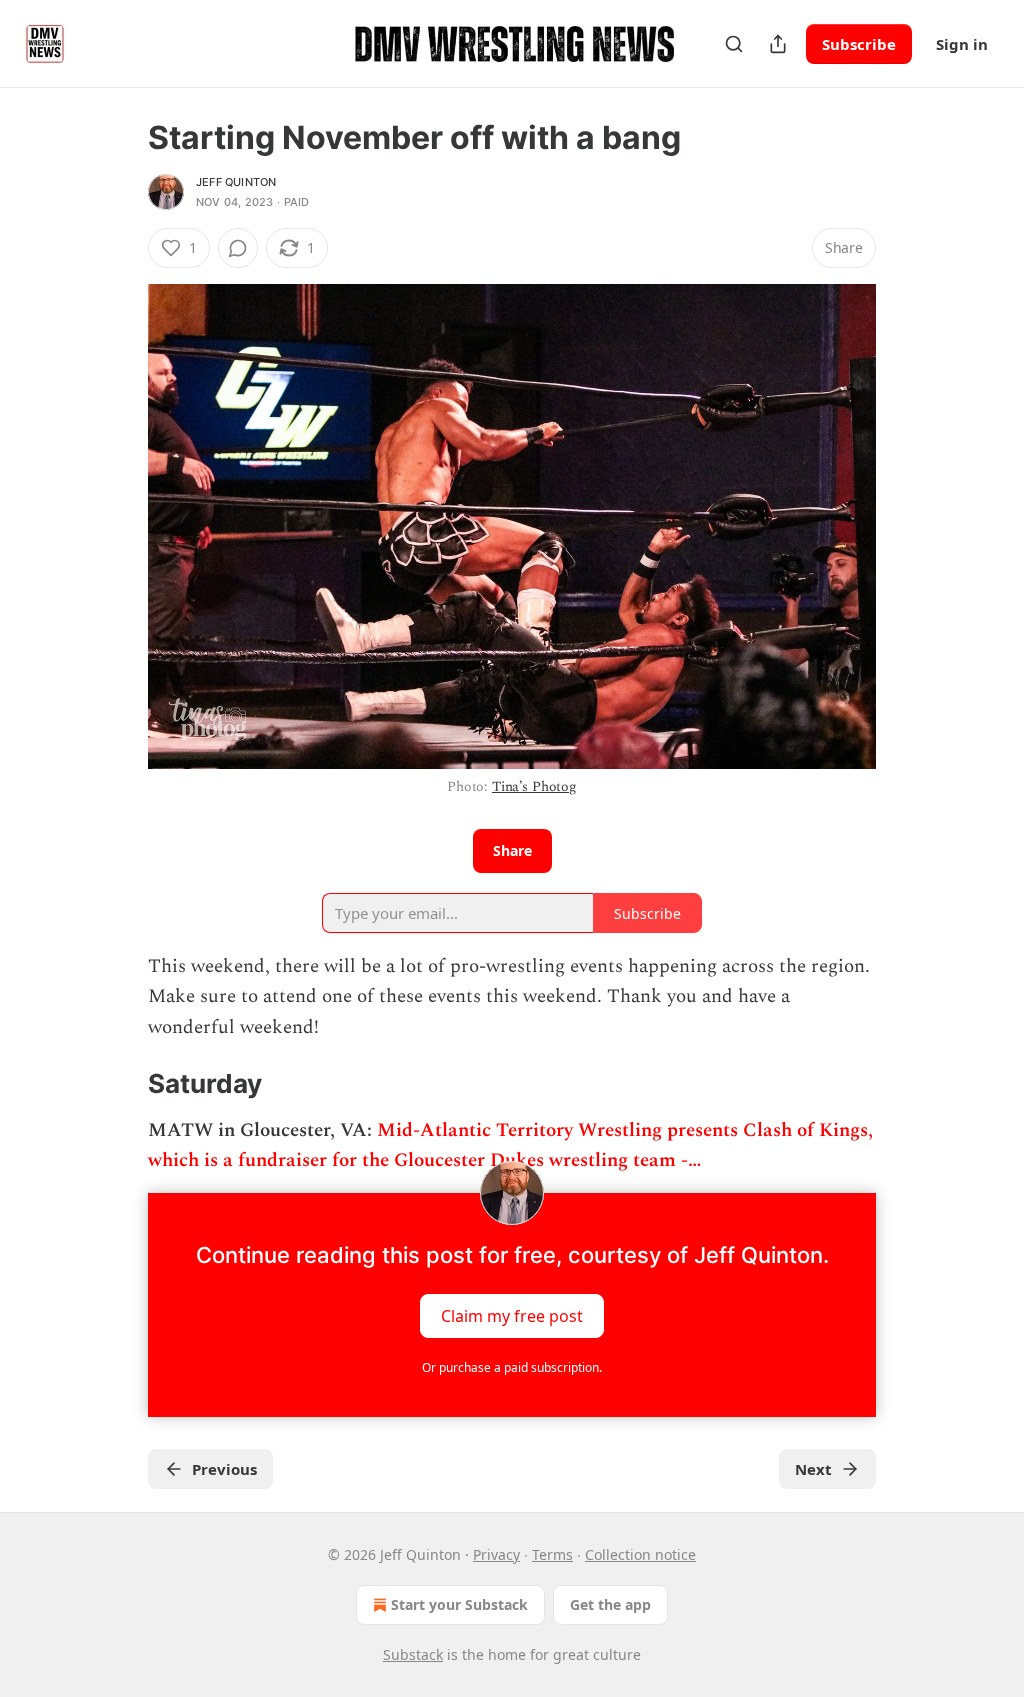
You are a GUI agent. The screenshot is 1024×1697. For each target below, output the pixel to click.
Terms (552, 1554)
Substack (413, 1654)
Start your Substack (459, 1604)
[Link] (120, 1085)
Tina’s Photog (534, 786)
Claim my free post (512, 1315)
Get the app (610, 1604)
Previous (224, 1469)
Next (813, 1469)
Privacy (496, 1554)
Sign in (962, 44)
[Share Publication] (778, 44)
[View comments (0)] (238, 248)
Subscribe (859, 44)
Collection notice (640, 1554)
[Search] (734, 44)
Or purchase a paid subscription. (512, 1367)
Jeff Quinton (236, 182)
